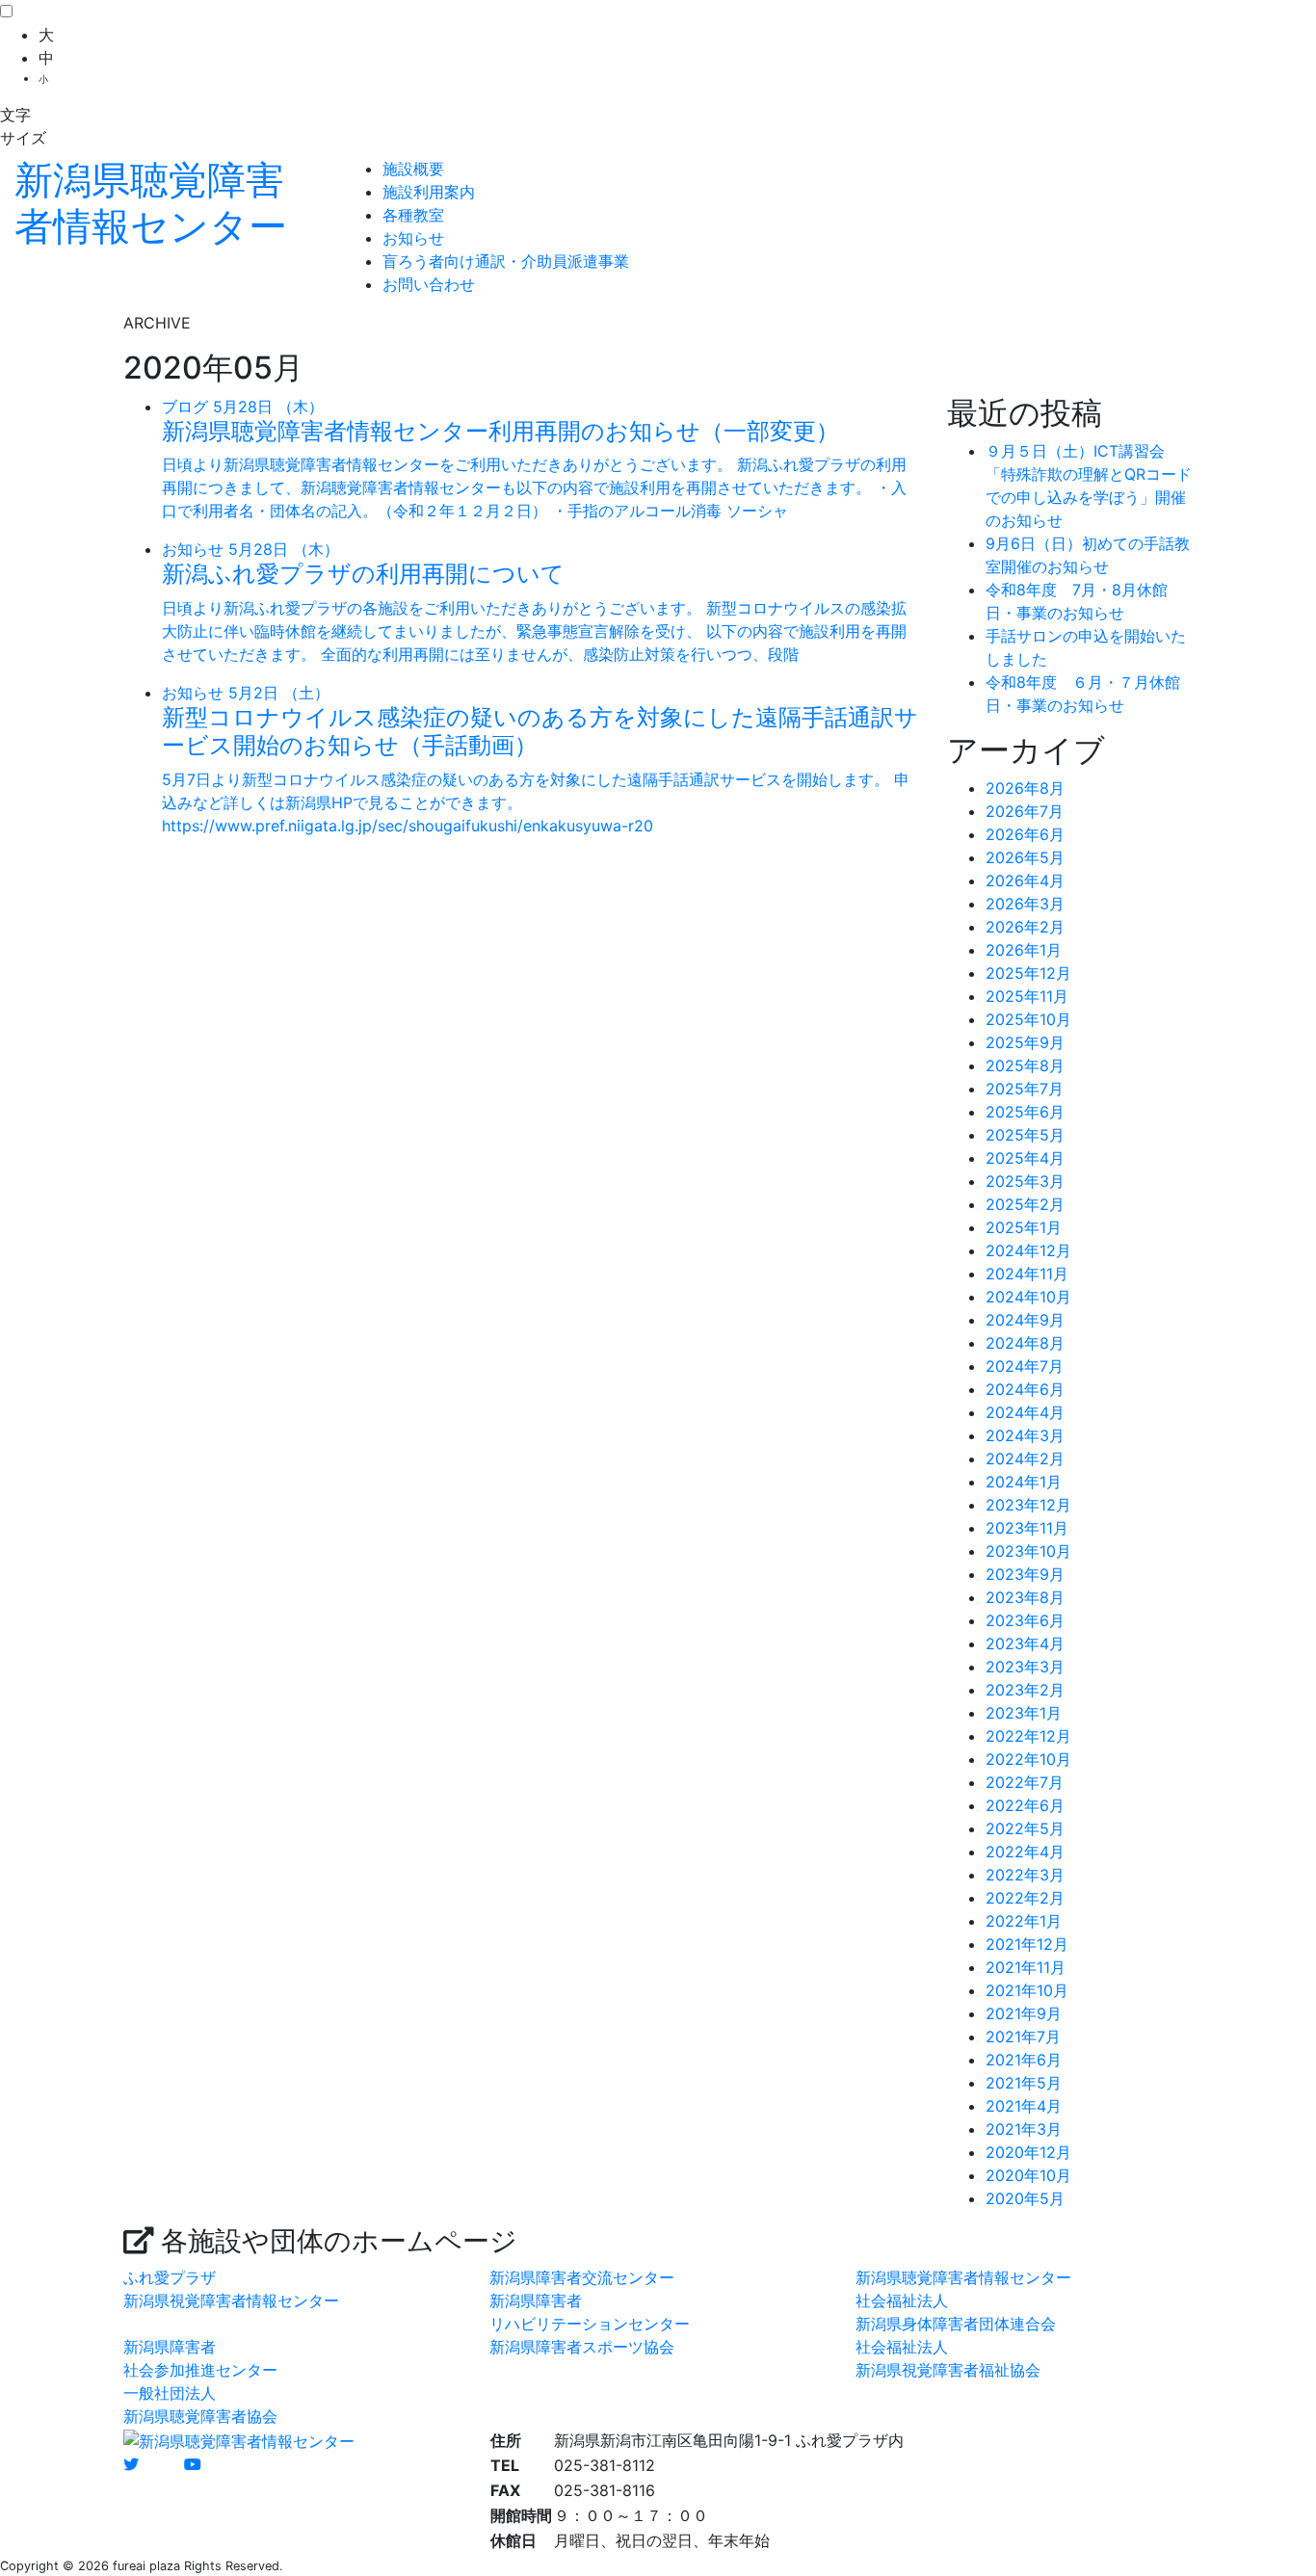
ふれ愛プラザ (170, 2277)
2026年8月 (1025, 788)
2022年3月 (1025, 1875)
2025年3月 (1025, 1181)
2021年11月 (1026, 1967)
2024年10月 (1028, 1297)
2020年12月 (1028, 2152)
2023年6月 (1025, 1620)
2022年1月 (1024, 1921)
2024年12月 (1028, 1250)
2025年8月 (1025, 1065)
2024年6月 (1025, 1389)
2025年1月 (1024, 1227)
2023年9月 (1025, 1574)
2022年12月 (1028, 1736)
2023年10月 (1028, 1551)
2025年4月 (1025, 1158)
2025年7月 (1025, 1089)
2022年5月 (1025, 1828)
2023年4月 (1025, 1643)
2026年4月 (1025, 881)
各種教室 (413, 215)
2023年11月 (1027, 1528)
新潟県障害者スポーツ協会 (582, 2347)
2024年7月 (1025, 1366)
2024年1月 (1024, 1482)
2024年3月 (1025, 1435)
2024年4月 (1025, 1412)
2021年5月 (1024, 2083)
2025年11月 (1027, 996)
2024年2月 (1025, 1459)
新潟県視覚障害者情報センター (231, 2300)
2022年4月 (1025, 1852)
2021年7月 (1023, 2037)
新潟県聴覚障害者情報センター (963, 2277)
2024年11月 (1027, 1274)
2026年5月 (1025, 857)
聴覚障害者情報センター (151, 203)
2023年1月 (1024, 1713)
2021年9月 (1024, 2013)
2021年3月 (1024, 2129)
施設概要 (413, 169)
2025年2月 (1025, 1204)
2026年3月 (1025, 904)
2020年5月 (1025, 2198)
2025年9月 (1025, 1042)
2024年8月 (1025, 1343)
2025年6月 (1025, 1112)
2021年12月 (1027, 1944)
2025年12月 (1028, 973)
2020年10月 (1028, 2175)
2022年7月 (1025, 1782)
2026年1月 (1024, 950)
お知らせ (413, 238)
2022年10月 (1028, 1759)
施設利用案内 (429, 192)
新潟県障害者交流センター (582, 2277)
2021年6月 (1024, 2060)
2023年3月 (1025, 1667)
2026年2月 (1025, 927)
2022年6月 (1025, 1805)
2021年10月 (1027, 1990)
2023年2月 (1025, 1690)
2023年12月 (1028, 1505)
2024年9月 (1025, 1320)
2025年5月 (1025, 1135)
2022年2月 (1025, 1898)
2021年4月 (1024, 2106)
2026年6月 (1025, 834)
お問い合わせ (429, 284)
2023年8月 (1025, 1597)
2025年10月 (1028, 1019)
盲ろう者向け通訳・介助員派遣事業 (506, 261)
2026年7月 (1025, 811)
